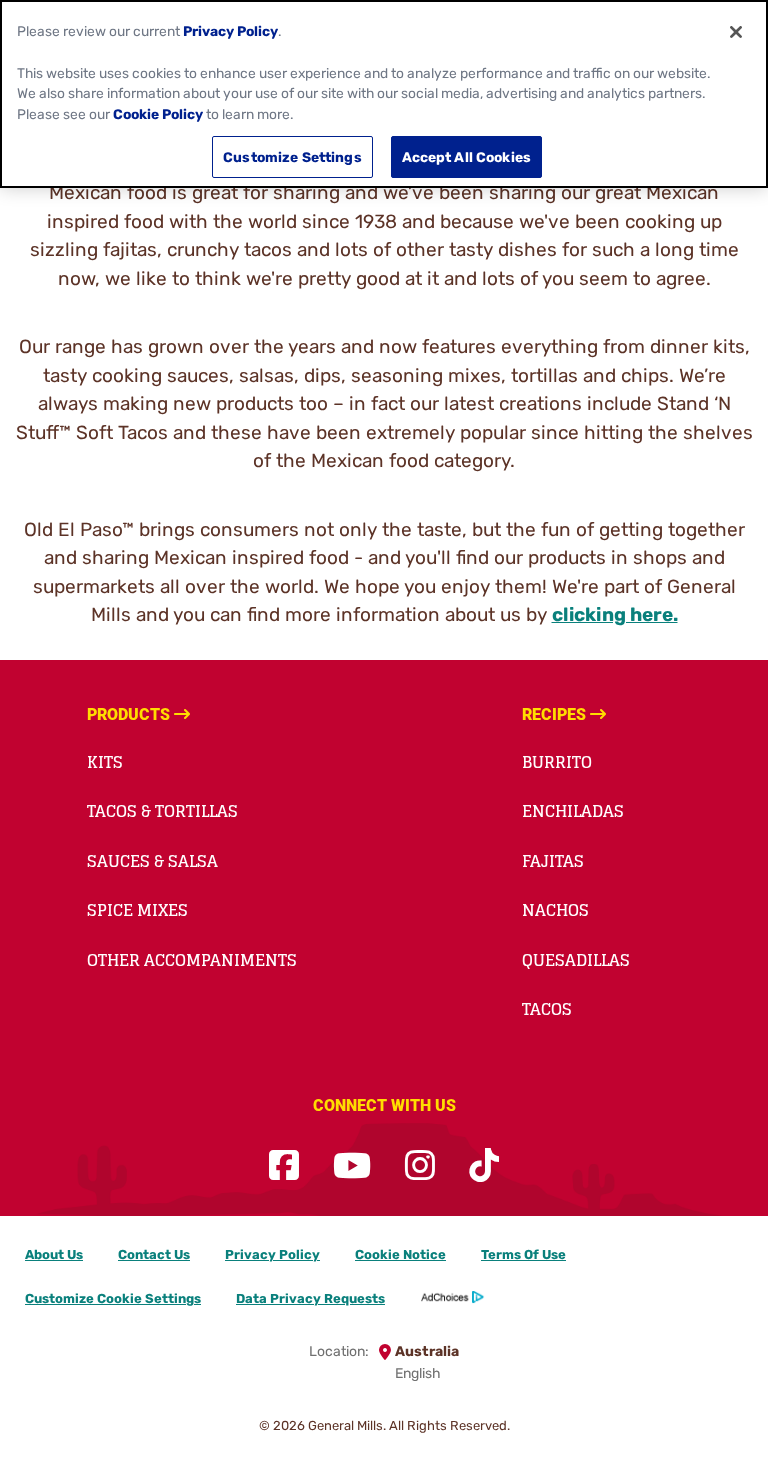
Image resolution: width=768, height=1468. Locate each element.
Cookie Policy (158, 114)
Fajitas (553, 861)
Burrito (557, 762)
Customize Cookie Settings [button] (113, 1298)
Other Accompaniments (192, 960)
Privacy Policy (272, 1254)
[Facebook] (284, 1166)
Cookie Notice (400, 1254)
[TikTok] (484, 1166)
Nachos (555, 910)
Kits (105, 762)
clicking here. (615, 614)
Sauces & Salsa (152, 861)
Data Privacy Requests (310, 1298)
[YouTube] (352, 1166)
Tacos (547, 1009)
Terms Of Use (523, 1254)
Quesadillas (576, 960)
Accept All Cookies (467, 157)
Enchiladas (573, 811)
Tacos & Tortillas (162, 811)
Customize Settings (292, 157)
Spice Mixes (137, 910)
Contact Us (154, 1254)
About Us (54, 1254)
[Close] (736, 32)
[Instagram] (420, 1166)
